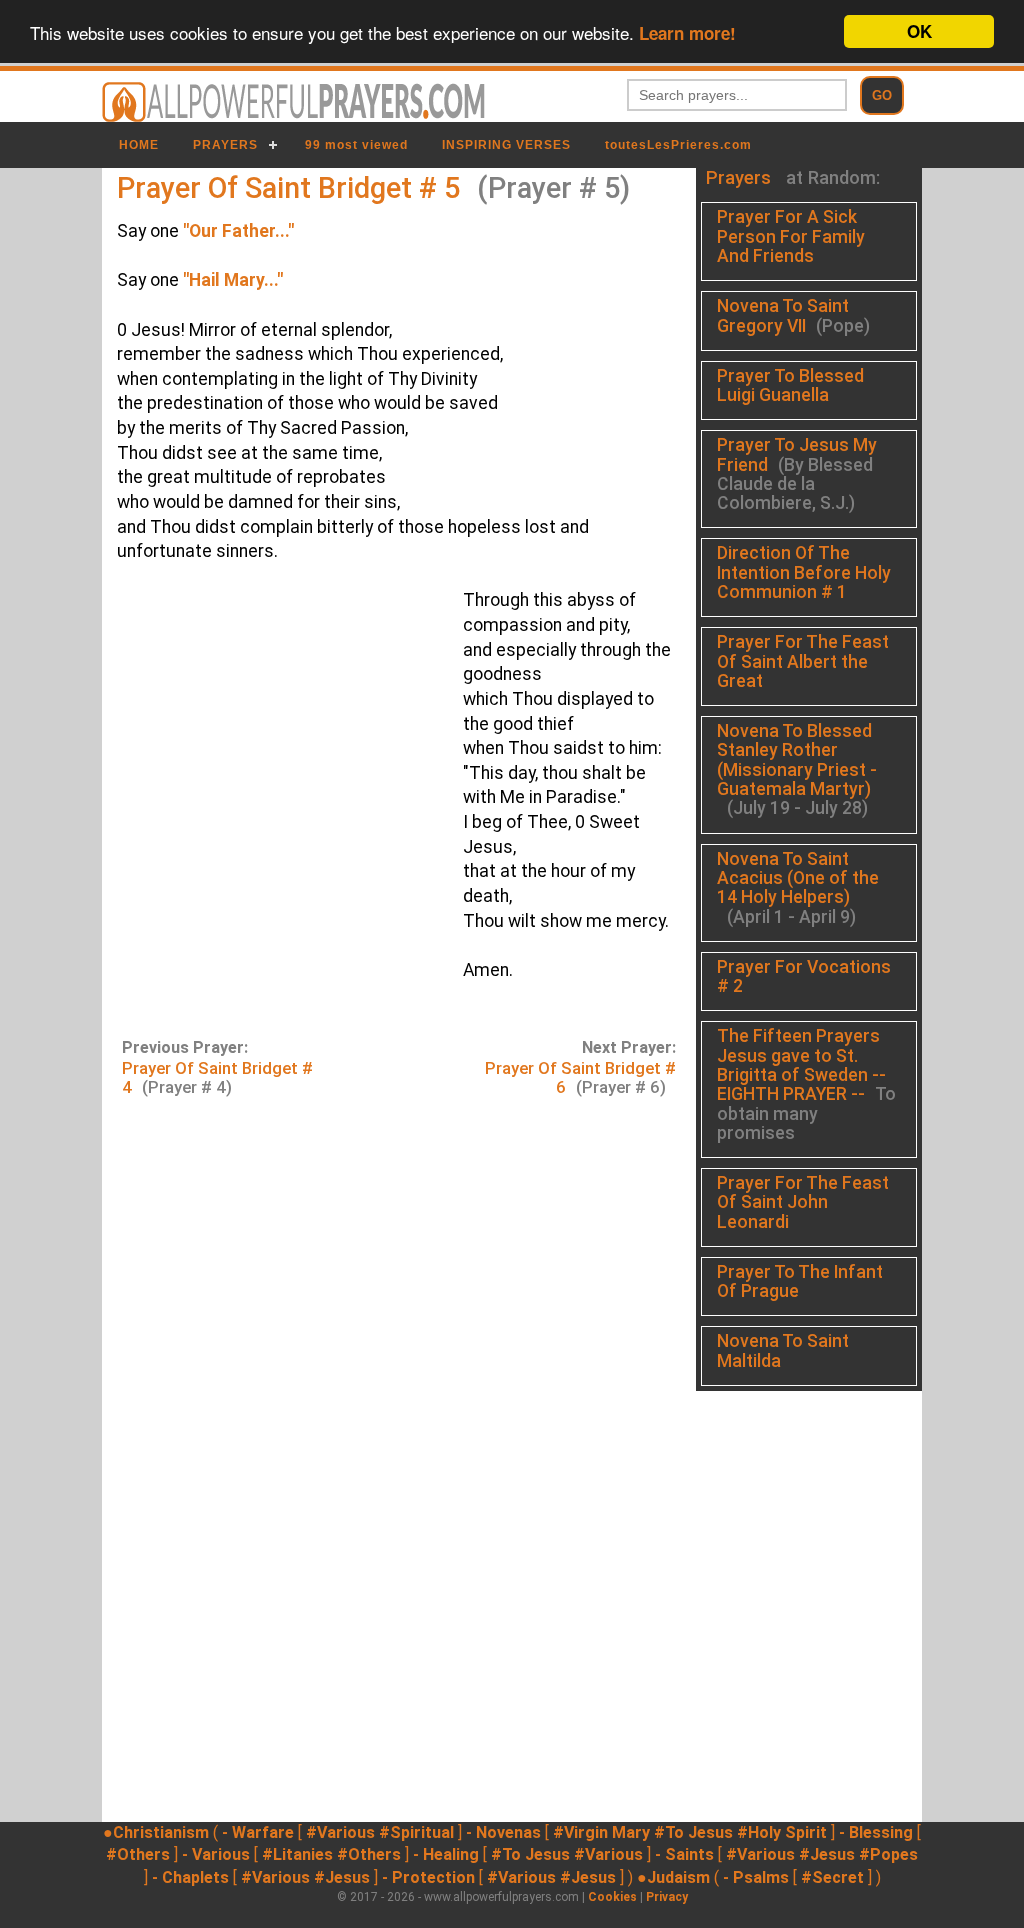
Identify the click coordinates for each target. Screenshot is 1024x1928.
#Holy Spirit (782, 1832)
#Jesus (827, 1854)
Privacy (667, 1897)
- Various (216, 1854)
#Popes (888, 1854)
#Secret (832, 1877)
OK (919, 31)
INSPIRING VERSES (506, 145)
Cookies (612, 1897)
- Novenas (503, 1832)
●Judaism (673, 1877)
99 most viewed (356, 145)
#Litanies (297, 1854)
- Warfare (258, 1832)
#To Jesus (693, 1832)
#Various (340, 1832)
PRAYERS (225, 145)
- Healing (446, 1854)
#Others (138, 1854)
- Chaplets (190, 1877)
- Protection (428, 1877)
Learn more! (687, 33)
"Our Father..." (238, 231)
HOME (139, 145)
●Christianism (156, 1832)
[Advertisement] (275, 780)
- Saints (684, 1854)
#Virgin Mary (601, 1832)
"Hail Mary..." (233, 280)
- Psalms (756, 1877)
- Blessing (876, 1832)
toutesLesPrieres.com (678, 145)
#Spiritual (416, 1832)
